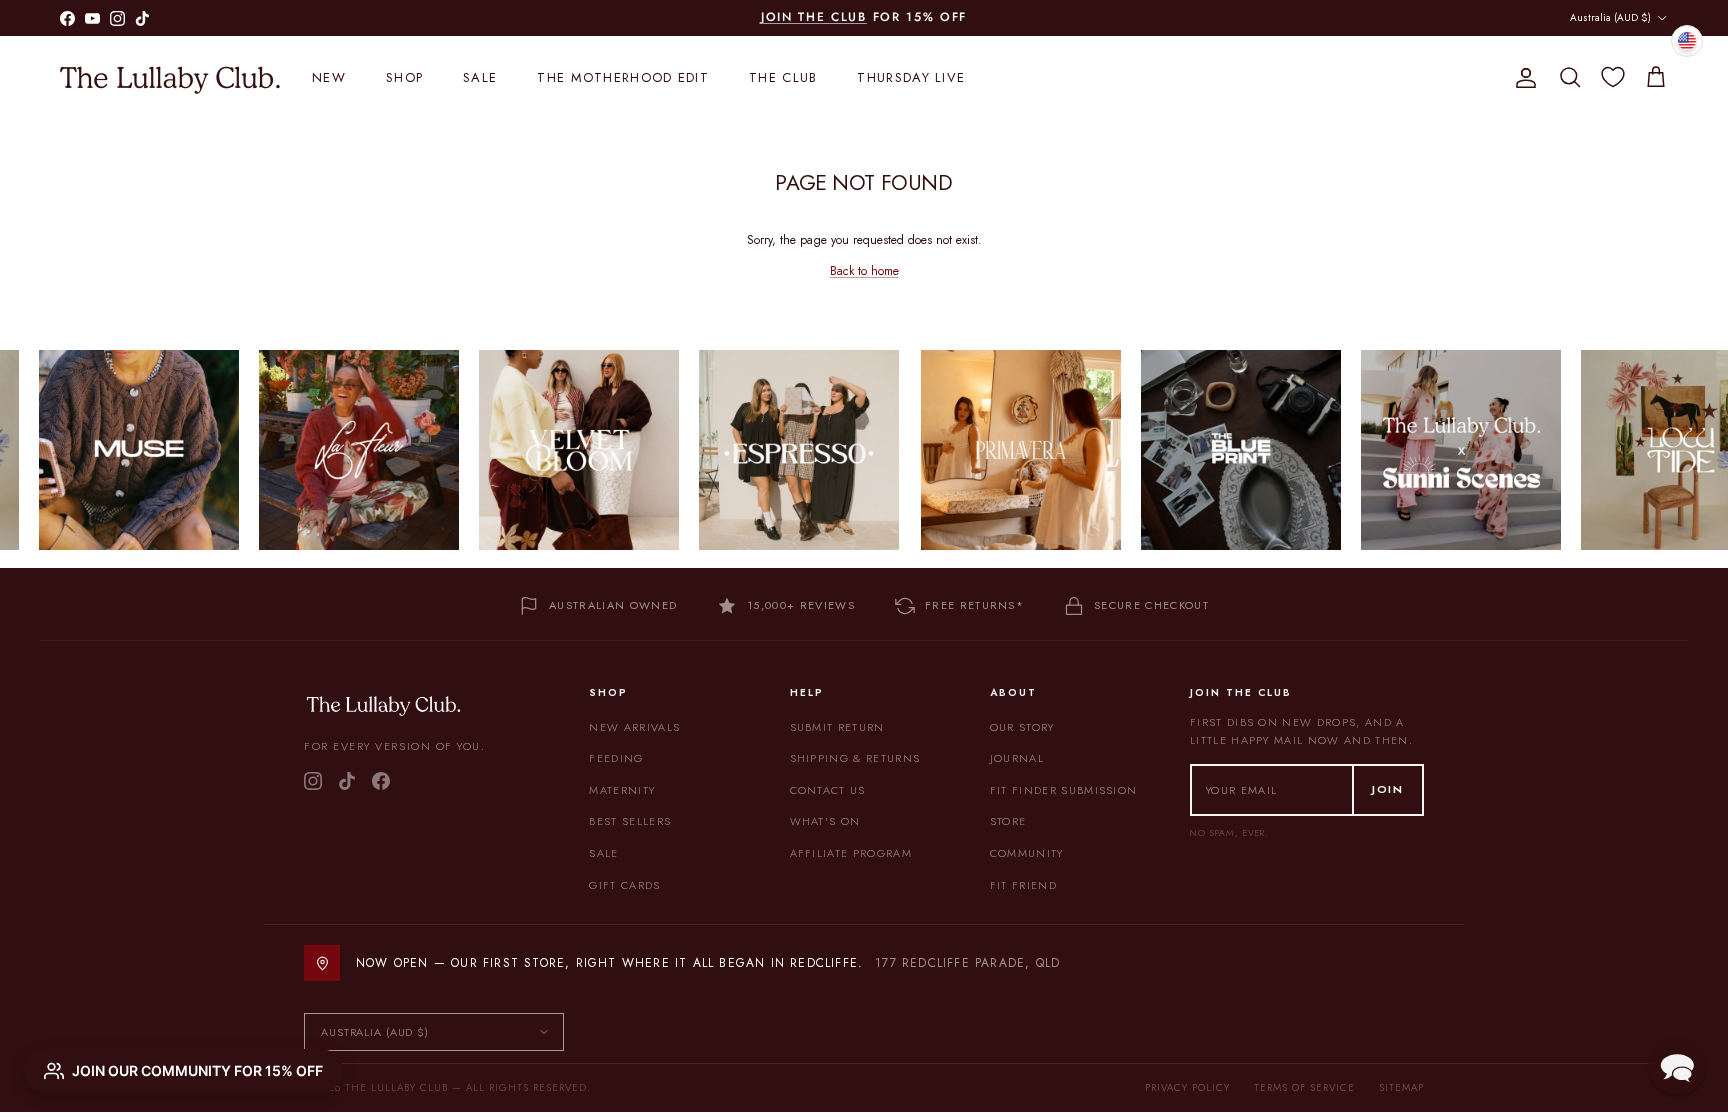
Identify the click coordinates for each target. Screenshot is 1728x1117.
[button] (1677, 1066)
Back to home (864, 271)
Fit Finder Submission (1064, 790)
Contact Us (828, 790)
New (329, 77)
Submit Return (837, 727)
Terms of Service (1304, 1087)
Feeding (616, 758)
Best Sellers (630, 821)
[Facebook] (381, 781)
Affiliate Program (851, 853)
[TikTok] (347, 781)
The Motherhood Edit (623, 77)
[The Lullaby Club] (170, 78)
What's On (825, 821)
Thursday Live (911, 77)
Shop (404, 77)
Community (1027, 853)
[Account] (1522, 78)
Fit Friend (1023, 885)
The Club (783, 77)
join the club (814, 17)
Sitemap (1401, 1087)
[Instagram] (313, 781)
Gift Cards (624, 885)
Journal (1017, 758)
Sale (480, 77)
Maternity (622, 790)
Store (1008, 821)
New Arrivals (634, 727)
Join (1388, 789)
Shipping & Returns (855, 758)
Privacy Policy (1187, 1087)
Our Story (1022, 727)
